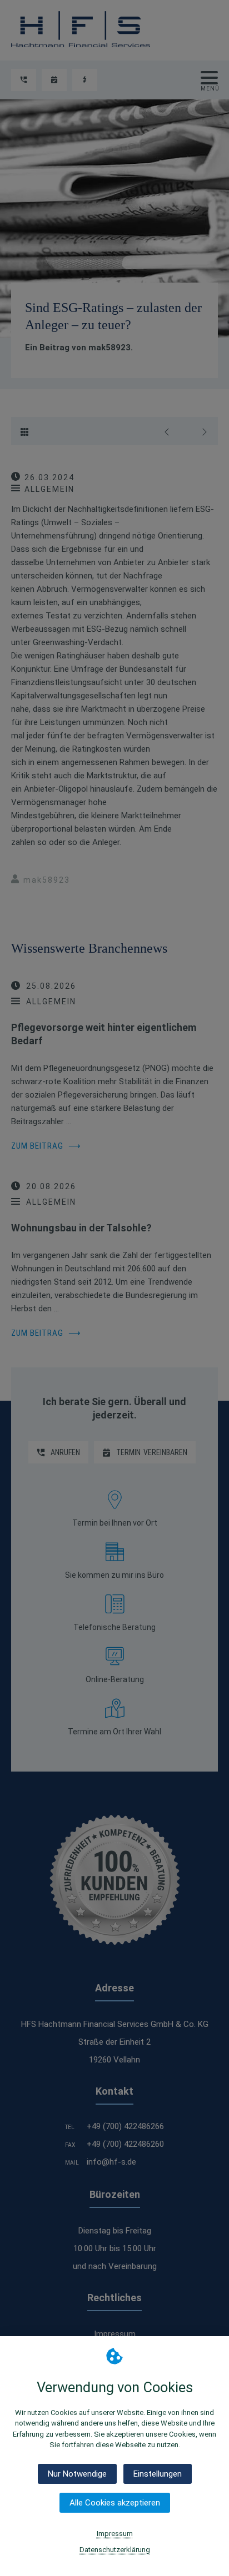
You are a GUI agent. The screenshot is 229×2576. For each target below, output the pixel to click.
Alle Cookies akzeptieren (115, 2503)
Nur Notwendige (77, 2474)
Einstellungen (158, 2474)
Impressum (115, 2534)
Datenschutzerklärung (115, 2550)
